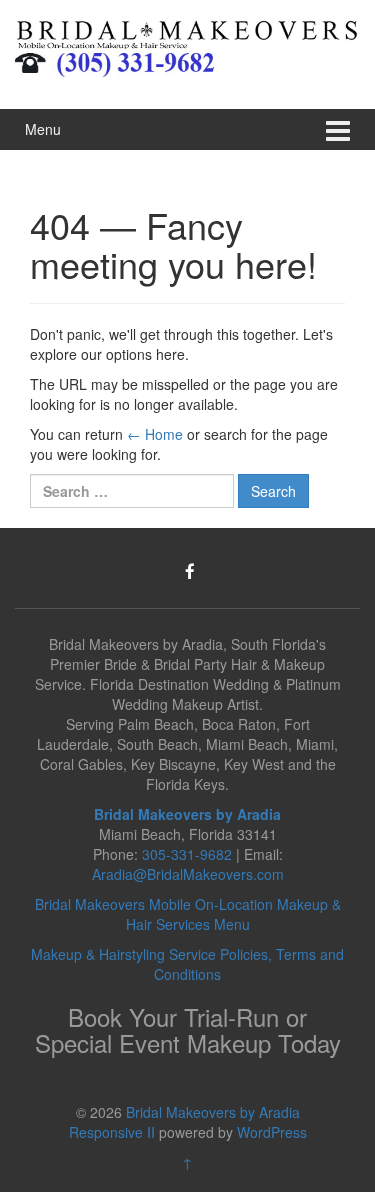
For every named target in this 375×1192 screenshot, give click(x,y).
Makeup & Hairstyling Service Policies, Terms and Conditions (187, 964)
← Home (155, 434)
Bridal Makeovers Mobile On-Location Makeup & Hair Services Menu (188, 914)
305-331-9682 (187, 854)
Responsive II (112, 1132)
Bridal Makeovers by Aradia (213, 1112)
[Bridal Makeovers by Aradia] (187, 32)
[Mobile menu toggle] (338, 129)
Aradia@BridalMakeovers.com (188, 874)
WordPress (272, 1132)
